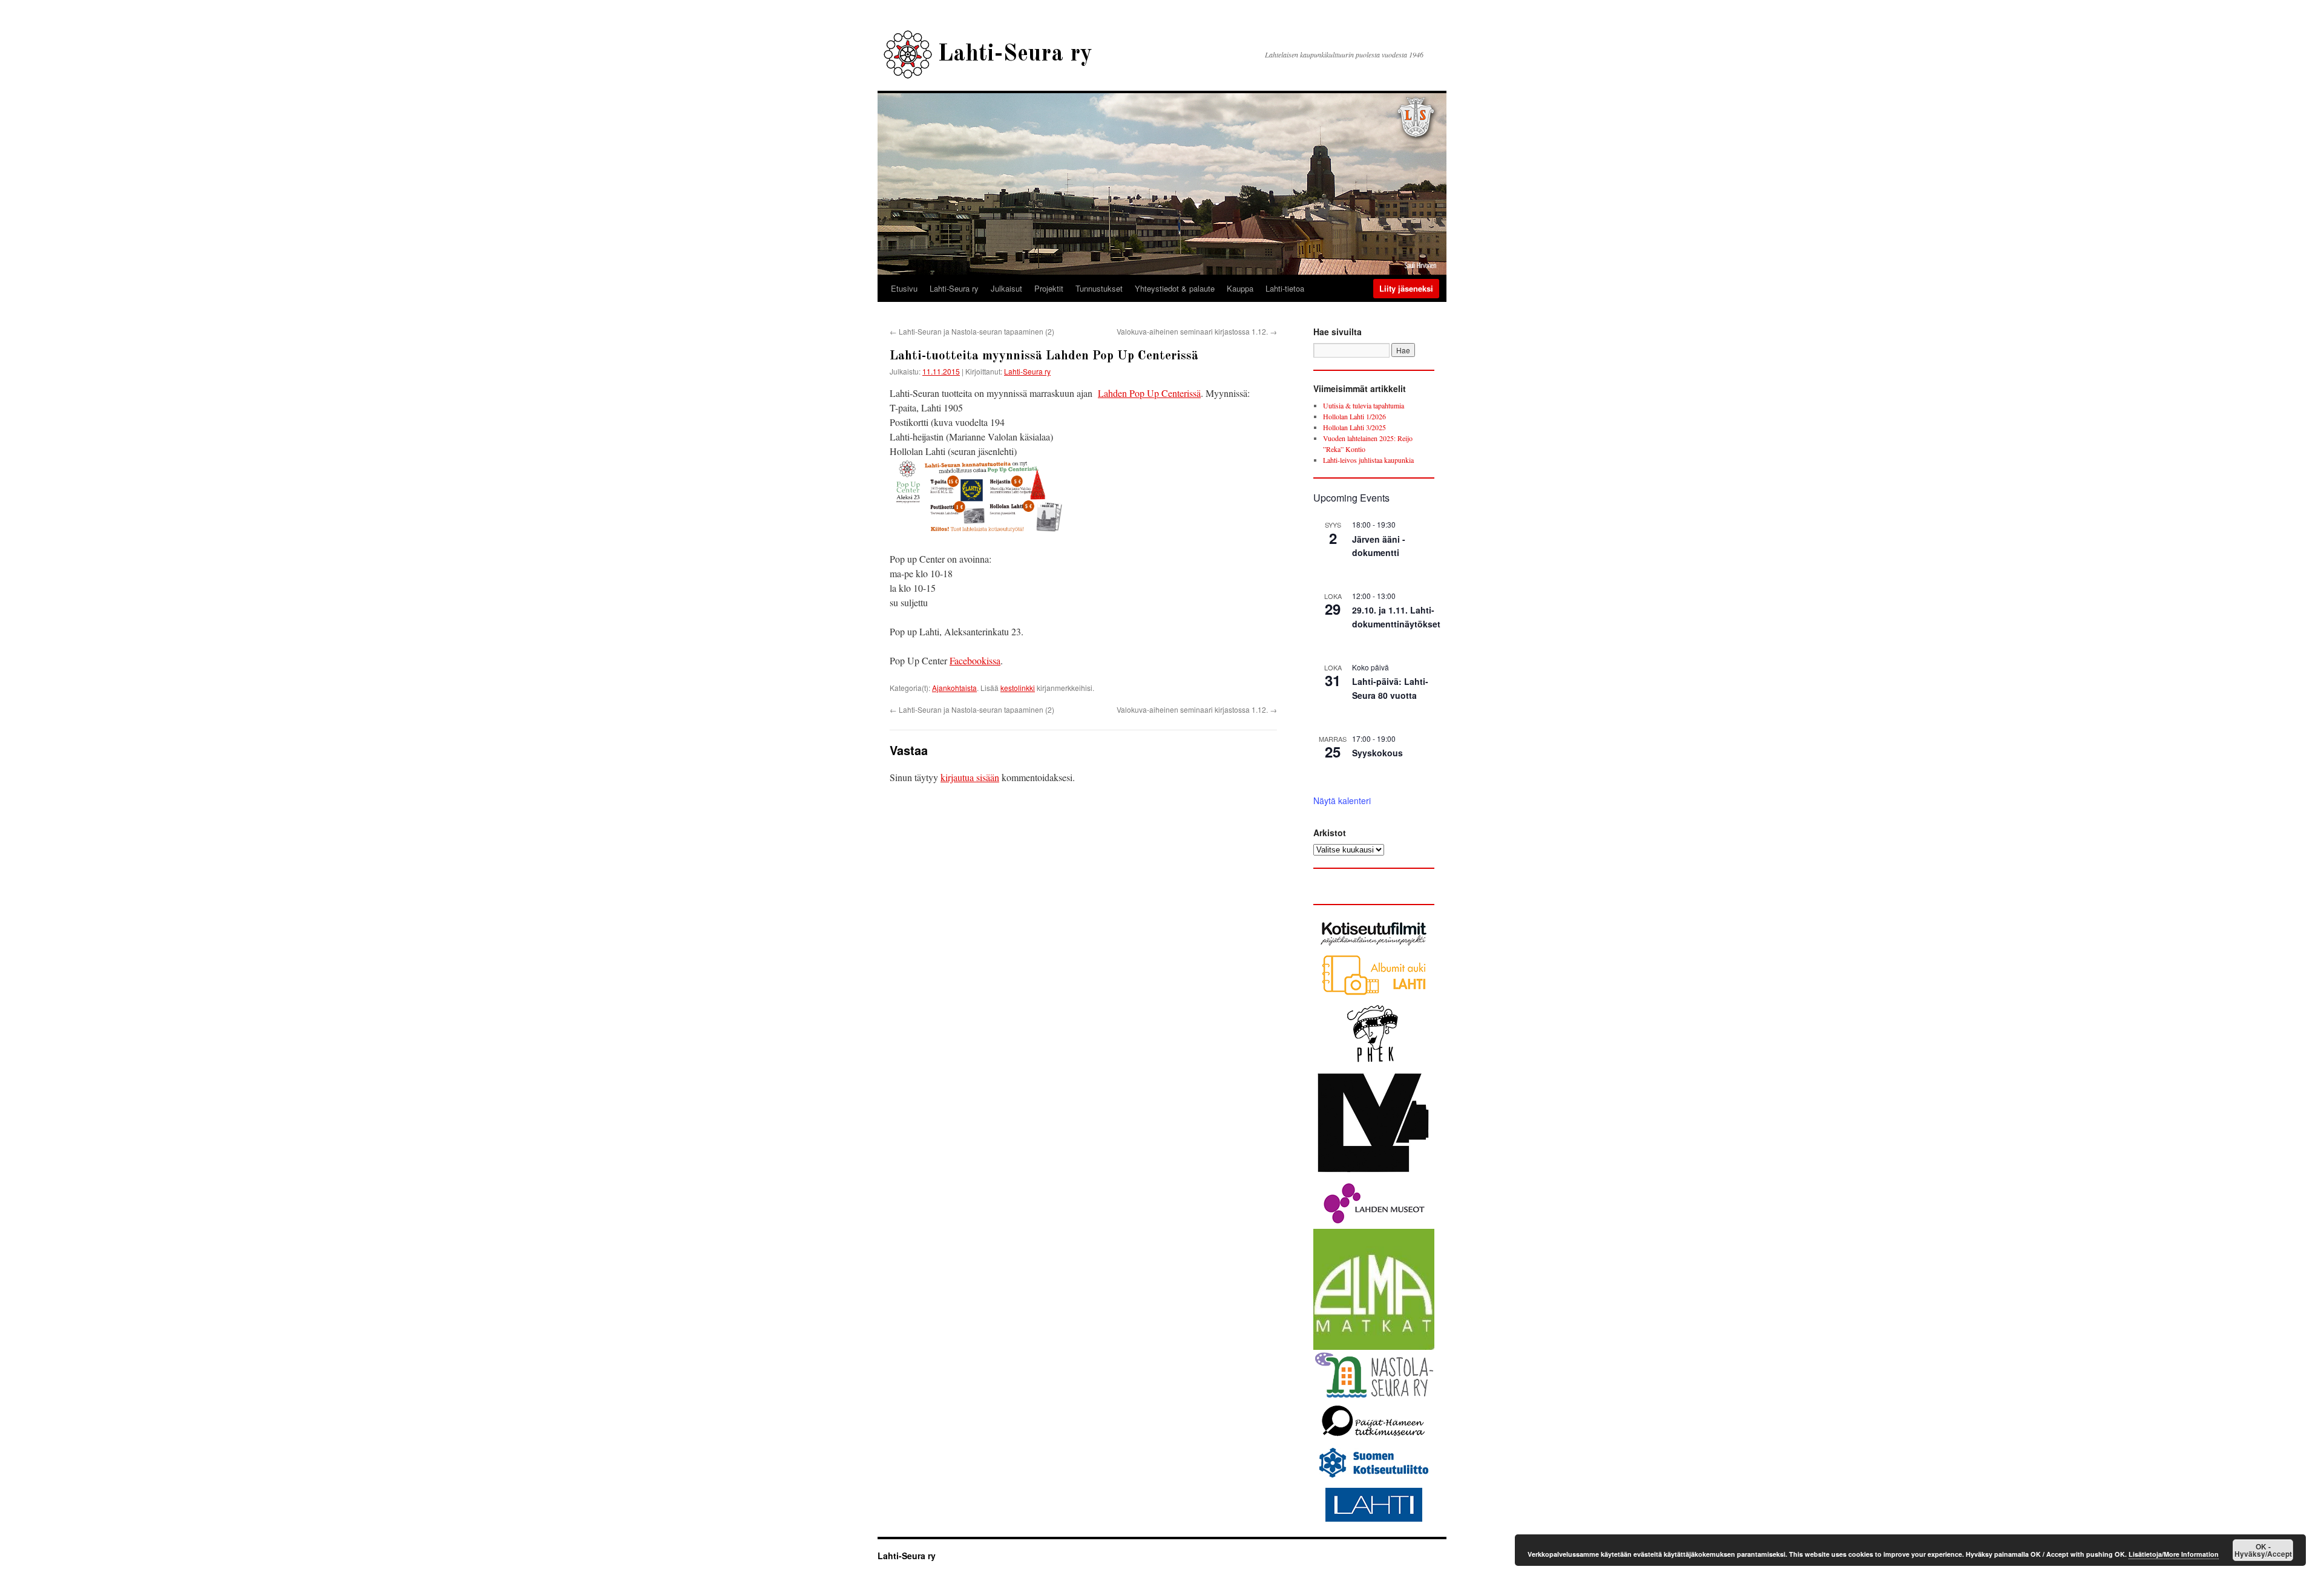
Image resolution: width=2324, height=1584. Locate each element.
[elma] (1374, 1347)
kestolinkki (1018, 688)
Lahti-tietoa (1285, 288)
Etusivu (904, 288)
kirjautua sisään (970, 777)
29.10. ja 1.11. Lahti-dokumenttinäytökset (1396, 617)
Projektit (1049, 288)
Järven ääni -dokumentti (1379, 546)
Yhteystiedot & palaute (1175, 288)
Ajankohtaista (954, 688)
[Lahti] (1374, 1523)
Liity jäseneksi (1406, 288)
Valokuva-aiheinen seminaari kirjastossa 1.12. (1197, 331)
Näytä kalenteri (1342, 800)
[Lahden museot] (1374, 1223)
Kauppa (1240, 288)
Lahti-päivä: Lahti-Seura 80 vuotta (1390, 688)
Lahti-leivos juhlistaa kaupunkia (1368, 460)
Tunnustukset (1099, 288)
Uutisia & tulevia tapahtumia (1364, 405)
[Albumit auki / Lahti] (1374, 995)
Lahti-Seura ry (1015, 54)
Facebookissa (975, 660)
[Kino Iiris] (1374, 1064)
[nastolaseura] (1374, 1395)
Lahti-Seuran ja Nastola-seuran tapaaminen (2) (972, 331)
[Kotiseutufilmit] (1374, 947)
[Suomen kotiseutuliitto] (1374, 1478)
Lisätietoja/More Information (2174, 1554)
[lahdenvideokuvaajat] (1374, 1175)
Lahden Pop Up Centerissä (1149, 393)
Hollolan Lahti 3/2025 (1354, 427)
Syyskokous (1377, 753)
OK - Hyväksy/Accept (2263, 1550)
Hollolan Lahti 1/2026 (1354, 416)
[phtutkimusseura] (1374, 1439)
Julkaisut (1006, 288)
